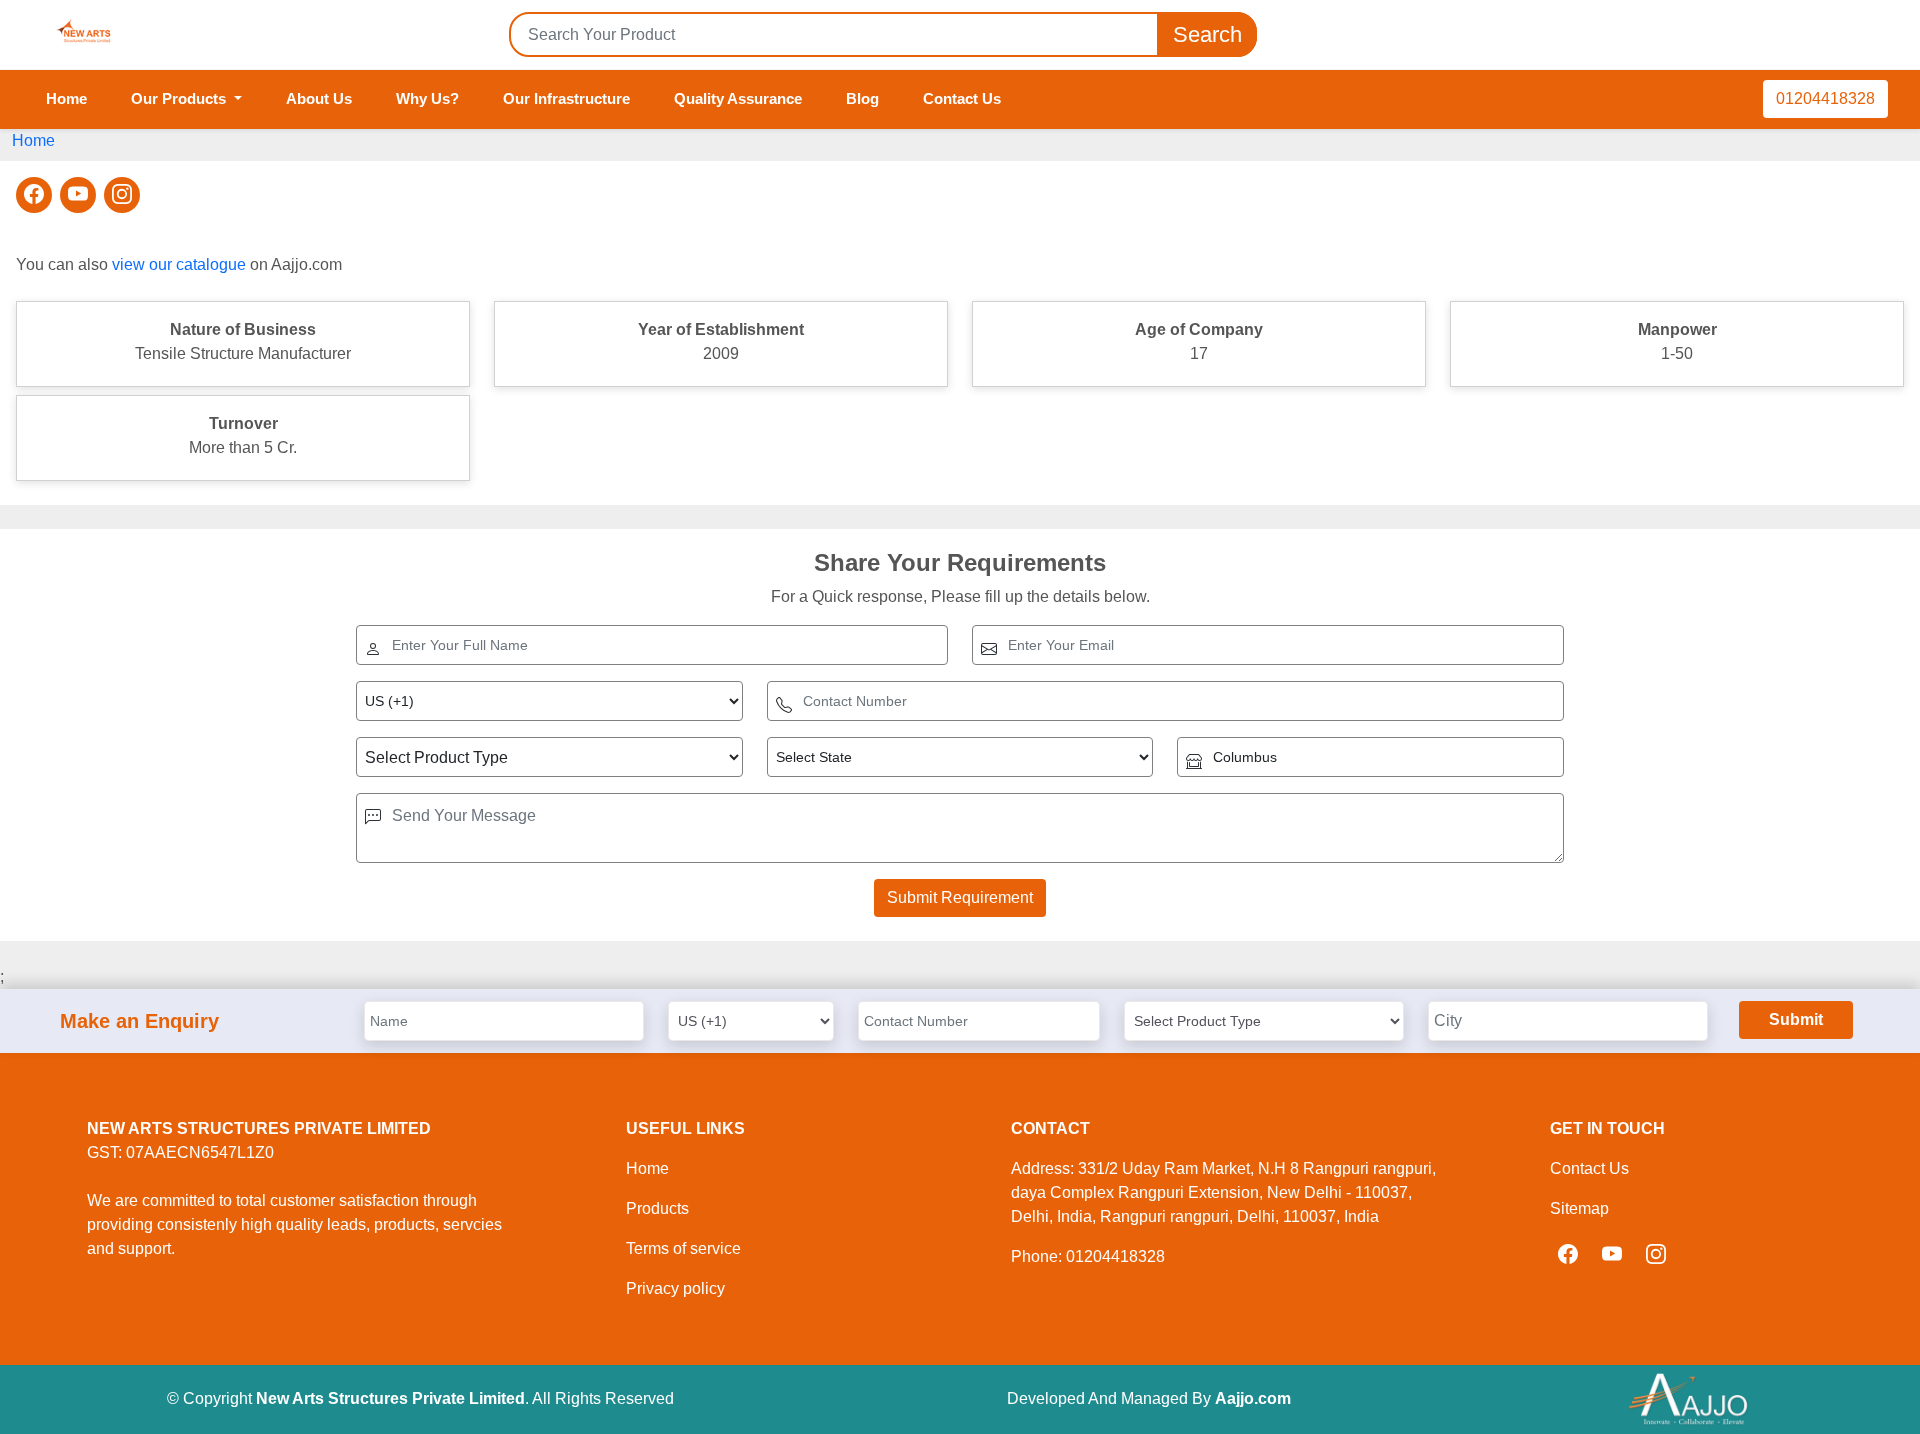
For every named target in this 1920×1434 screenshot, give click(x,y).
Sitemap (1579, 1208)
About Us (319, 98)
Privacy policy (675, 1288)
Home (66, 98)
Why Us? (427, 98)
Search (1207, 34)
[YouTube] (78, 195)
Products (657, 1208)
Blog (862, 98)
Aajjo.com (1253, 1398)
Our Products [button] (180, 98)
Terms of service (683, 1248)
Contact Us (962, 98)
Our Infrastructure (566, 98)
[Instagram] (122, 195)
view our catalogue (179, 264)
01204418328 (1825, 98)
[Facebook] (34, 195)
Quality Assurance (738, 98)
